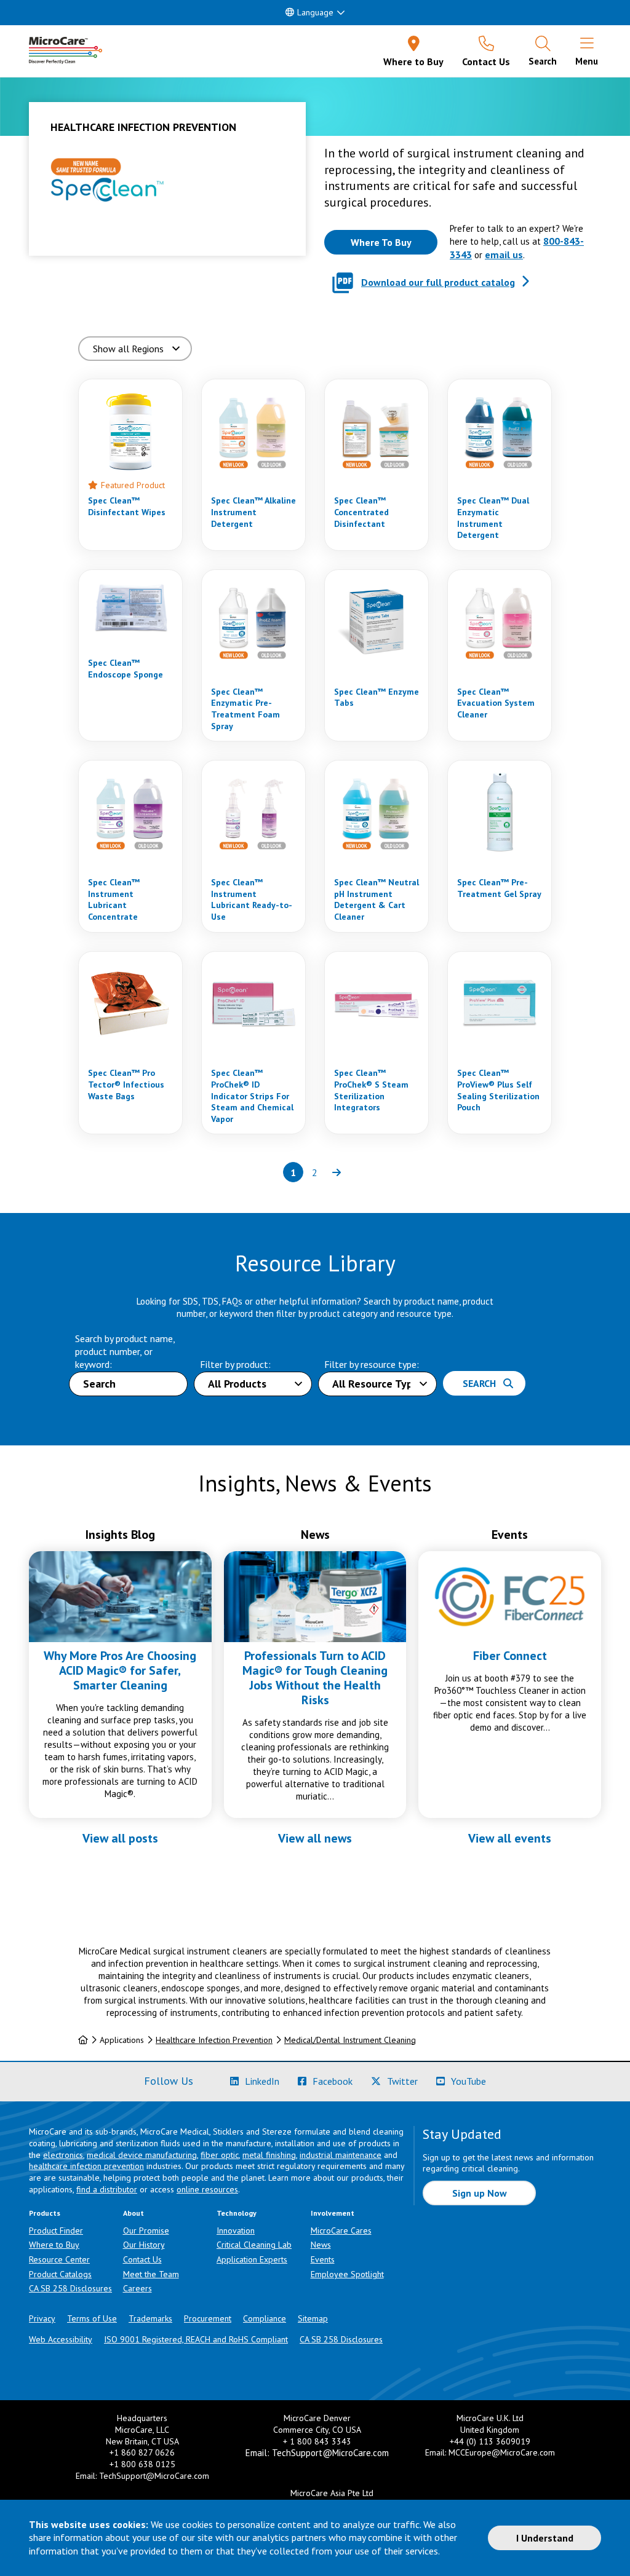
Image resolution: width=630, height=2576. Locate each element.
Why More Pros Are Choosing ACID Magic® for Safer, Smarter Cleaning (120, 1670)
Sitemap (313, 2318)
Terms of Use (92, 2318)
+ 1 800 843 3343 (317, 2441)
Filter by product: (235, 1364)
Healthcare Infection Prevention (214, 2040)
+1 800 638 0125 (142, 2464)
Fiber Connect (510, 1656)
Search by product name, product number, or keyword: (125, 1352)
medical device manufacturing (142, 2155)
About (134, 2213)
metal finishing (269, 2155)
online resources (207, 2189)
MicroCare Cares (341, 2230)
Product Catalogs (60, 2274)
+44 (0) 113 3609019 (490, 2441)
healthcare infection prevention (86, 2166)
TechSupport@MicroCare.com (154, 2476)
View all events (510, 1838)
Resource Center (59, 2259)
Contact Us (142, 2259)
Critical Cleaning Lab (254, 2245)
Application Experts (252, 2259)
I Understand (545, 2538)
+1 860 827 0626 (142, 2452)
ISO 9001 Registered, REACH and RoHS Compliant (196, 2339)
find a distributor (107, 2189)
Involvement (333, 2213)
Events (323, 2259)
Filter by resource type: (372, 1364)
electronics (63, 2155)
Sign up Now (480, 2193)
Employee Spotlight (347, 2274)
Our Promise (146, 2230)
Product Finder (56, 2230)
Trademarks (150, 2318)
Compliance (265, 2318)
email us (504, 255)
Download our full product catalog (438, 282)
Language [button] (315, 12)
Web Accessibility (61, 2339)
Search (483, 1383)
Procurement (208, 2318)
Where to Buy (54, 2245)
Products (45, 2213)
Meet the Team (151, 2274)
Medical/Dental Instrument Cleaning (350, 2040)
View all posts (120, 1838)
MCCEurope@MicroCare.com (502, 2452)
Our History (144, 2245)
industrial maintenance (341, 2155)
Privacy (42, 2318)
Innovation (236, 2230)
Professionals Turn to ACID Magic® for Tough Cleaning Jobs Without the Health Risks (315, 1678)
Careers (138, 2288)
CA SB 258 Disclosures (70, 2288)
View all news (315, 1838)
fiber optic (220, 2155)
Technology (237, 2213)
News (321, 2245)
